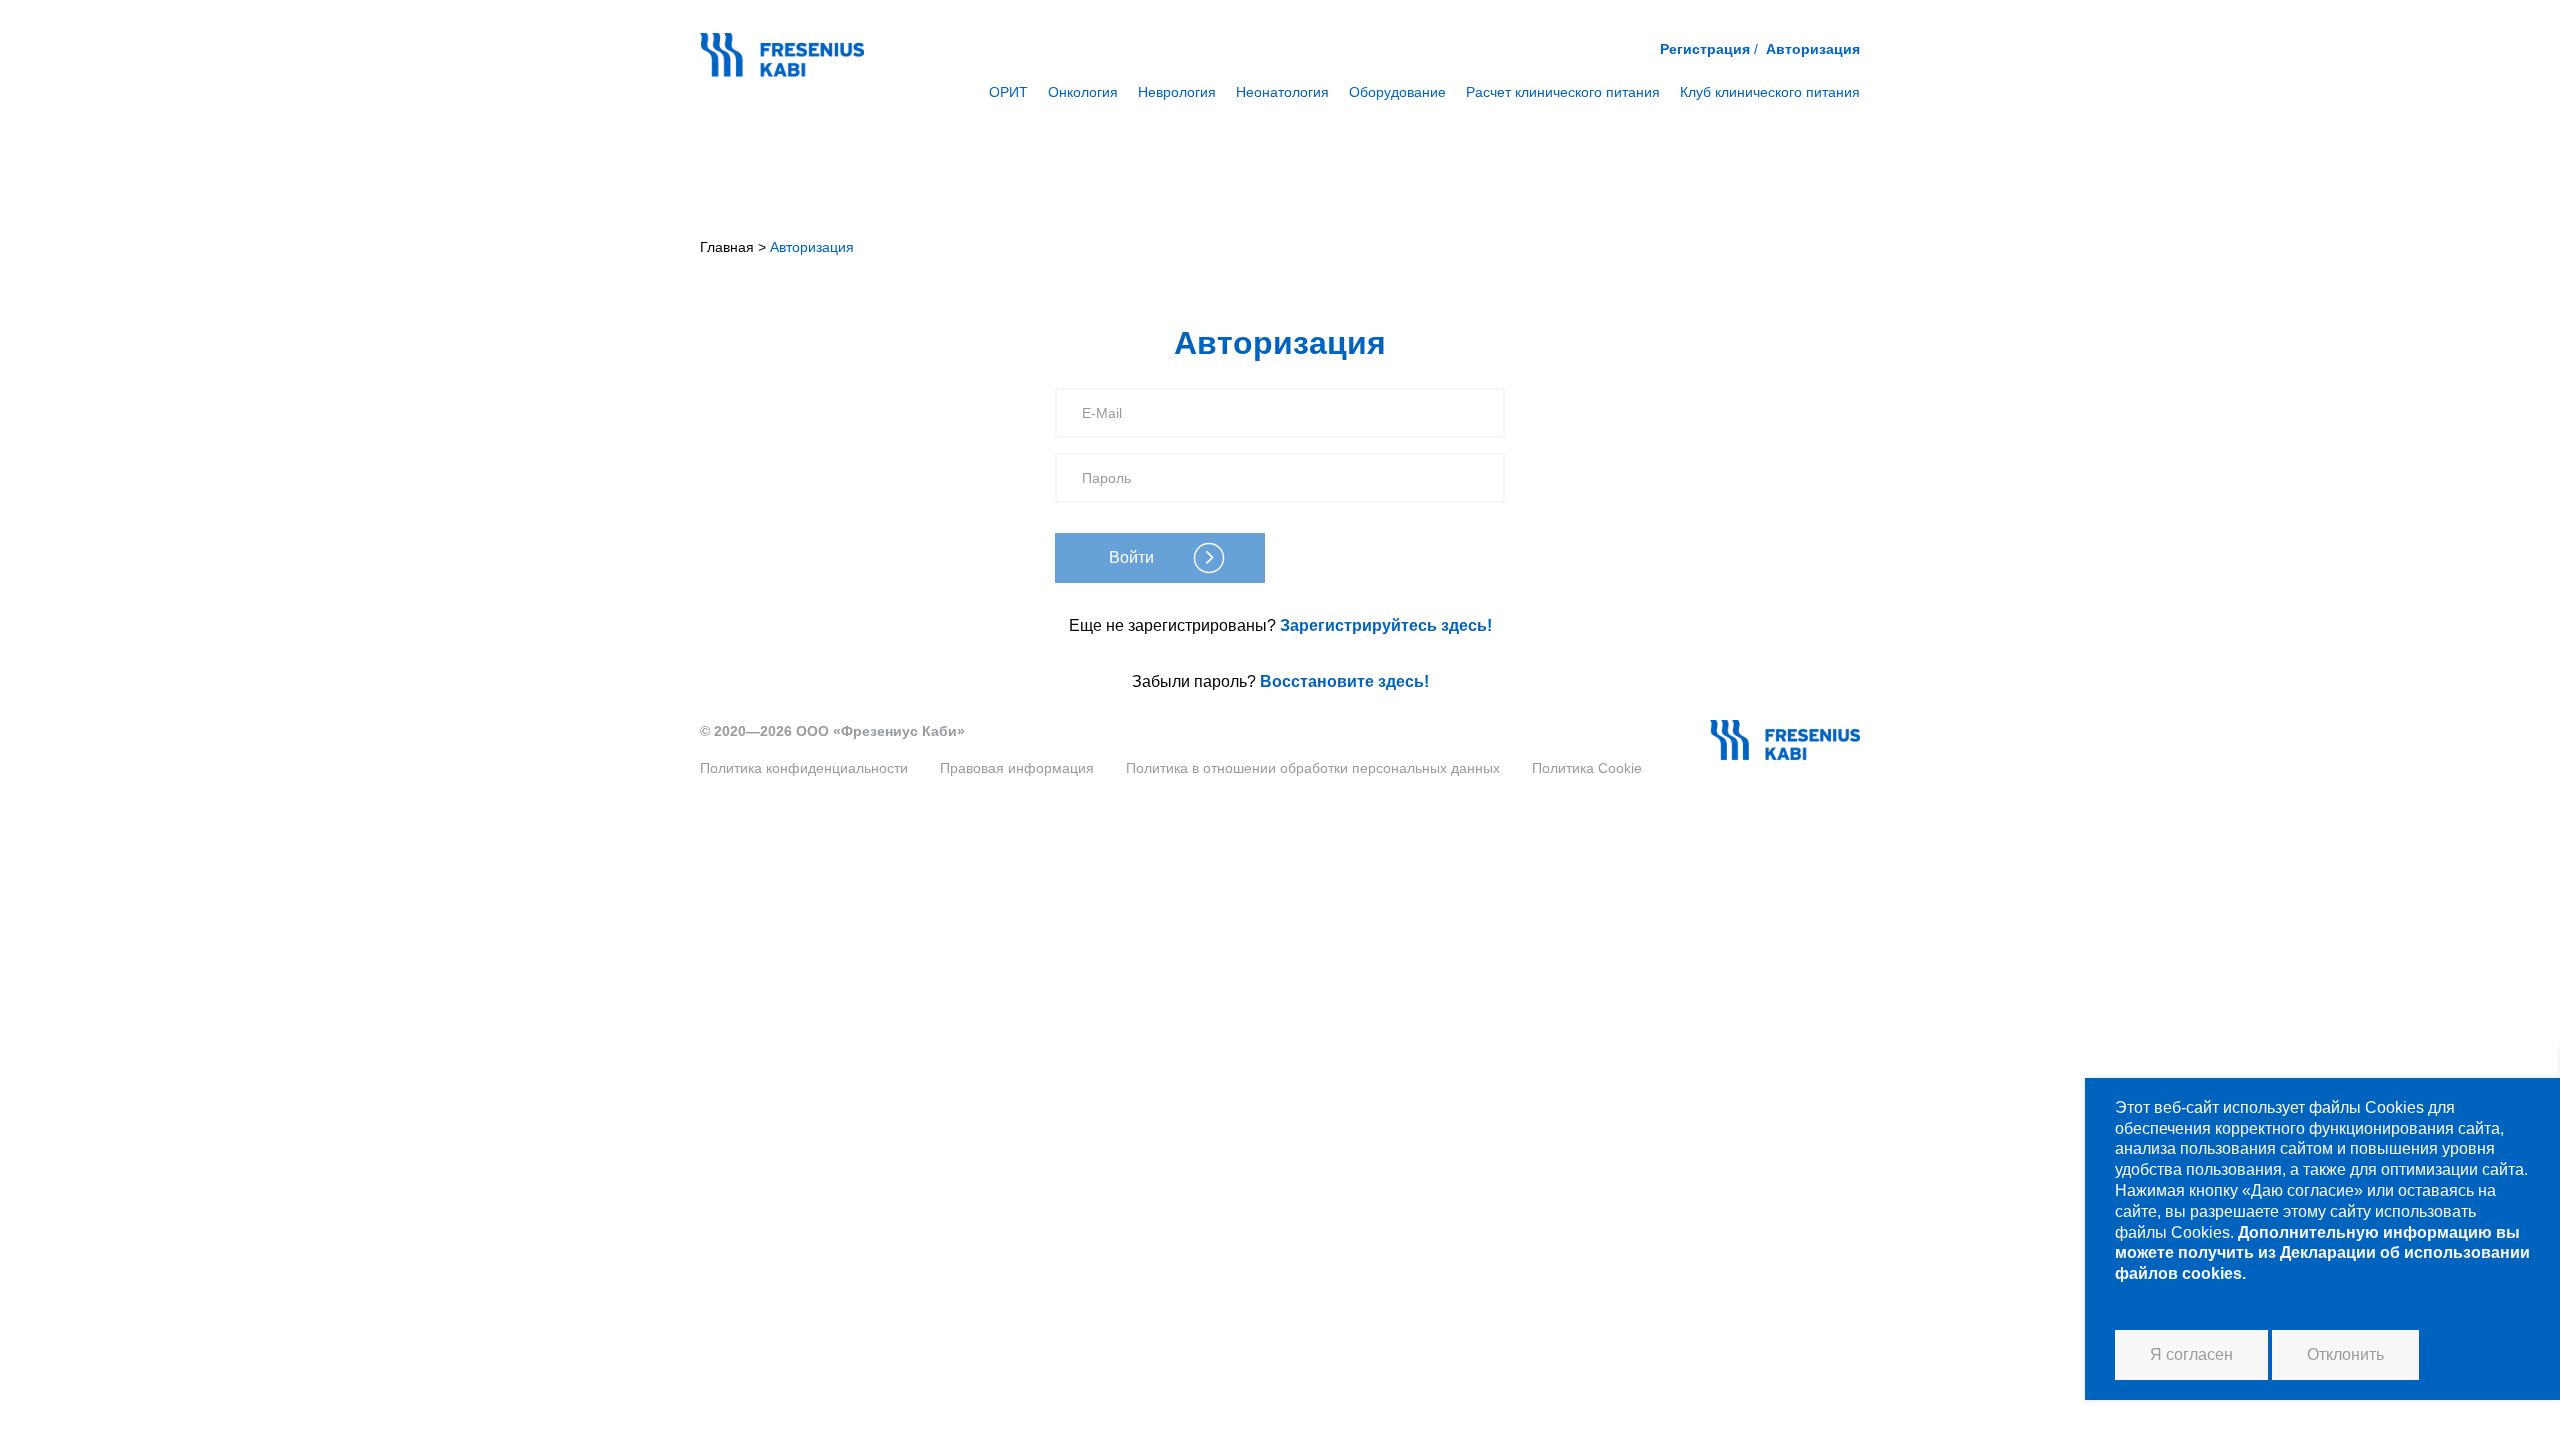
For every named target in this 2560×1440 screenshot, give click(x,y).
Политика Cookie (1587, 768)
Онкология (1083, 92)
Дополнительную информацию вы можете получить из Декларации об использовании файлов (2322, 1253)
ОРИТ (1008, 92)
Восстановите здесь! (1344, 681)
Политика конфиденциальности (804, 768)
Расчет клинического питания (1563, 92)
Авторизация (1813, 49)
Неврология (1177, 92)
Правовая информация (1017, 768)
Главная (727, 247)
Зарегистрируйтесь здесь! (1386, 625)
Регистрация (1705, 49)
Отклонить (2345, 1354)
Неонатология (1282, 92)
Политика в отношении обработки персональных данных (1313, 768)
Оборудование (1397, 92)
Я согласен (2191, 1354)
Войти (1131, 557)
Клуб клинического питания (1770, 92)
